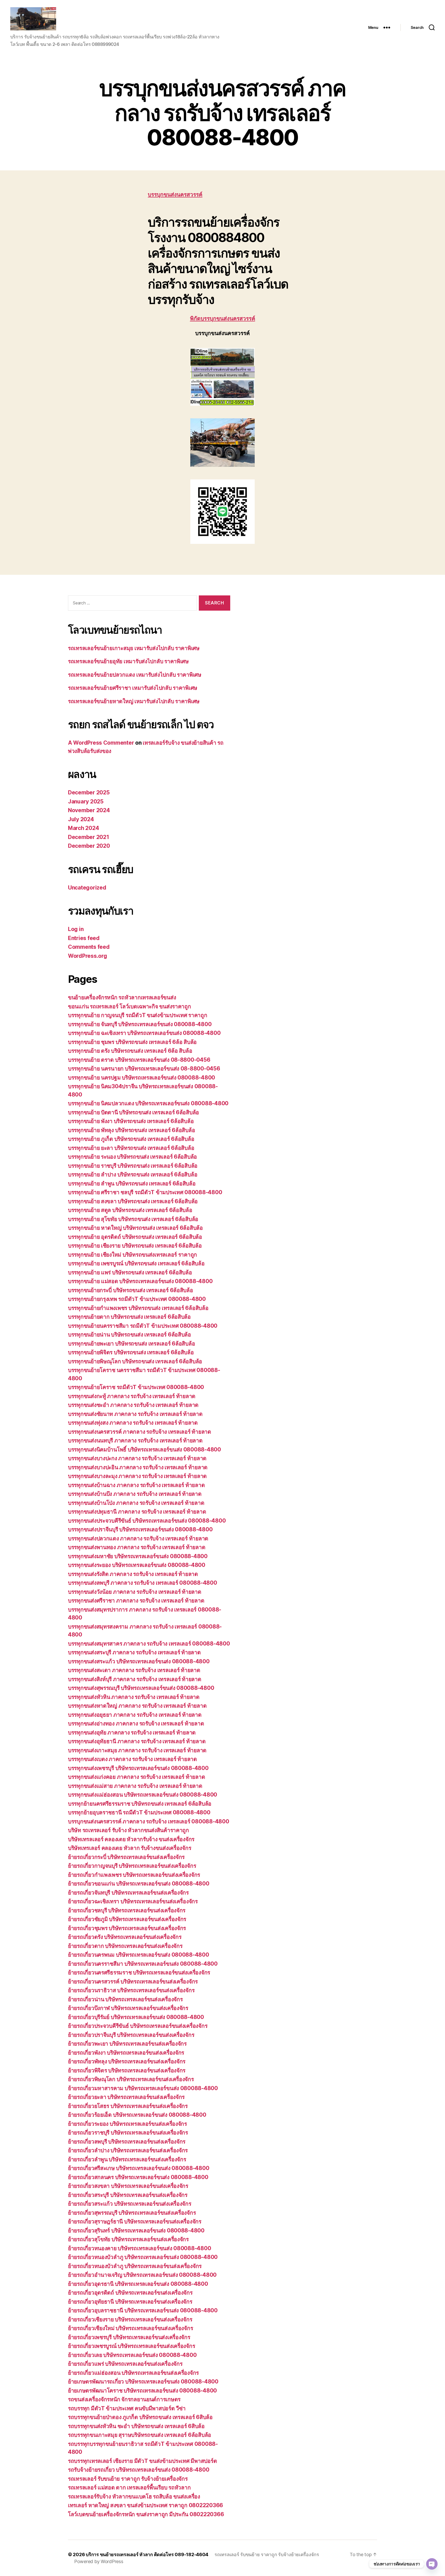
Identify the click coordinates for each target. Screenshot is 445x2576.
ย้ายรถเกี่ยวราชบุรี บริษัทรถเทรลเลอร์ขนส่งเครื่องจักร (128, 2133)
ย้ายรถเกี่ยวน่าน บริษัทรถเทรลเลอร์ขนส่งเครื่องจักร (125, 1999)
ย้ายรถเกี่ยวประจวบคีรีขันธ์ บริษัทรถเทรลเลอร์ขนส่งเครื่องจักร (138, 2026)
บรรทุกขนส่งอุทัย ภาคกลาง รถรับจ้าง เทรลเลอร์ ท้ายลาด (132, 1732)
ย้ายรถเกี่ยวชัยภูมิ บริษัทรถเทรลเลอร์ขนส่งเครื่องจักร (127, 1919)
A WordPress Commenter (101, 743)
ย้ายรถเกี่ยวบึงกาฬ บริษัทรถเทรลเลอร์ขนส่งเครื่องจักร (128, 2008)
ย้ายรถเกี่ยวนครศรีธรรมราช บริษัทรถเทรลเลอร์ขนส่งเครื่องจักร (139, 1972)
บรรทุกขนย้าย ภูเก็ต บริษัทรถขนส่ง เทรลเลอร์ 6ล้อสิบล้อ (131, 1139)
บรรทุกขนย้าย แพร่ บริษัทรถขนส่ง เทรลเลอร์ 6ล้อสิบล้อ (130, 1272)
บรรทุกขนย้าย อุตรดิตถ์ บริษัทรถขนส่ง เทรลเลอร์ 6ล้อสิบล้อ (135, 1237)
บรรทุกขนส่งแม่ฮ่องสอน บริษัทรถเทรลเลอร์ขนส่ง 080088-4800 (143, 1795)
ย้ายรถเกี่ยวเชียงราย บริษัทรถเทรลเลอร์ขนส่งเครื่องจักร (130, 2319)
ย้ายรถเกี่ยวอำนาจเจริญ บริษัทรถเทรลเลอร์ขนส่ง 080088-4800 (142, 2275)
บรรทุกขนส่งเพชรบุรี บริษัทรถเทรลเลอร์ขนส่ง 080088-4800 (138, 1768)
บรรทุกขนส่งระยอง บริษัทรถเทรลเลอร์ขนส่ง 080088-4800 (137, 1565)
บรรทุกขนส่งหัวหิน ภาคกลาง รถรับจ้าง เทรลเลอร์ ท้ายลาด (134, 1697)
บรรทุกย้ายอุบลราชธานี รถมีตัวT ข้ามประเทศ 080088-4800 (139, 1812)
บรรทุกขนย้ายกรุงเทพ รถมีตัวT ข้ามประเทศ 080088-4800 (137, 1299)
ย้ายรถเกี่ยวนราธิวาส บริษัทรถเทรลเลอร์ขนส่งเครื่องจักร (131, 1990)
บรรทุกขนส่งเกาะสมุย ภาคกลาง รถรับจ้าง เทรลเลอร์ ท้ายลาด (137, 1750)
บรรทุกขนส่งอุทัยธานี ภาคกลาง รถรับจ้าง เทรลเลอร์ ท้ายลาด (137, 1741)
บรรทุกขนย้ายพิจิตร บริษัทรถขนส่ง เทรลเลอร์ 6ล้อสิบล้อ (131, 1352)
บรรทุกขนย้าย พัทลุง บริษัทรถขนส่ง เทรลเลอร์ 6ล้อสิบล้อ (131, 1130)
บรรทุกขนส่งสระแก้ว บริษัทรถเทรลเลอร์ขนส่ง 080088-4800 (139, 1661)
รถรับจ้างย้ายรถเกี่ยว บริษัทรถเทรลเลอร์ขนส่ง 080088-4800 (139, 2470)
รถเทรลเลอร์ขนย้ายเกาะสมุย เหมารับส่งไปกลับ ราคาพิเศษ (134, 648)
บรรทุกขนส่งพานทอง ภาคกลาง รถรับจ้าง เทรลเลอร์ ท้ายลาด (137, 1547)
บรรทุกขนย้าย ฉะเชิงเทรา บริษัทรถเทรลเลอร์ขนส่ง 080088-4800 (144, 1033)
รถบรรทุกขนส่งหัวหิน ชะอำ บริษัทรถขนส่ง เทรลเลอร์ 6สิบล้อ (136, 2426)
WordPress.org (88, 956)
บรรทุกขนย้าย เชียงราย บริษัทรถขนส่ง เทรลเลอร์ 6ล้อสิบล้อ (135, 1246)
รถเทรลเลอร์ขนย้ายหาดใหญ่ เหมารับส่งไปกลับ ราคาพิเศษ (134, 701)
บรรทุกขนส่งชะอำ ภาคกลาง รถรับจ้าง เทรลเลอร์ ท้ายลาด (133, 1405)
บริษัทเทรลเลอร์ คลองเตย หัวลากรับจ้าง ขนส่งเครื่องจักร (131, 1839)
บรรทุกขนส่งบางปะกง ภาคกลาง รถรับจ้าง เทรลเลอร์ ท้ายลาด (137, 1458)
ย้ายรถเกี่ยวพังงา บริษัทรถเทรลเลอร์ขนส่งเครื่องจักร (126, 2053)
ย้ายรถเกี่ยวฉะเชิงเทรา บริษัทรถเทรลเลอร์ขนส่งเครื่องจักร (133, 1901)
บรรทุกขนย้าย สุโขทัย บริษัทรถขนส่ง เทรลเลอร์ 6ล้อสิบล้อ (133, 1219)
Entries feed (84, 938)
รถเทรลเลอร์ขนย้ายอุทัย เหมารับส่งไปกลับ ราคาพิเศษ (128, 661)
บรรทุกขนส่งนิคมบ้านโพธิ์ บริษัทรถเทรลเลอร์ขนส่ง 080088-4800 (144, 1449)
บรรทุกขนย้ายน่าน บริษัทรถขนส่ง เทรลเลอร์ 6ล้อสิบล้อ (130, 1335)
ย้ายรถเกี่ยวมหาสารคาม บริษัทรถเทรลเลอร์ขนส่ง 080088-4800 (143, 2088)
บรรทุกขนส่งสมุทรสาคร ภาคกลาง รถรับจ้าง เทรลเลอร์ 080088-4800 (149, 1644)
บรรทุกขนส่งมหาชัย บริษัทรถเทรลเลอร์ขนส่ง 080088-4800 (138, 1556)
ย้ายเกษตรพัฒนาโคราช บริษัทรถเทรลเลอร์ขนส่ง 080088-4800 (142, 2391)
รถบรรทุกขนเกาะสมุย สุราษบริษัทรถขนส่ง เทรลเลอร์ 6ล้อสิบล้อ (140, 2435)
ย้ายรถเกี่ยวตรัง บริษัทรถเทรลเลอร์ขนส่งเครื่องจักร (125, 1937)
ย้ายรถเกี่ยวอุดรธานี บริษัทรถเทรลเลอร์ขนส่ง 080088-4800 (138, 2284)
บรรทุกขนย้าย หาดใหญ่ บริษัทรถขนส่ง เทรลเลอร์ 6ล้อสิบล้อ (135, 1228)
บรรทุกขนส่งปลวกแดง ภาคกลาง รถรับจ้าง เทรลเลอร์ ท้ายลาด (138, 1538)
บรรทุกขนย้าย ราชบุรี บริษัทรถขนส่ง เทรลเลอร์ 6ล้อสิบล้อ (133, 1166)
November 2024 (89, 810)
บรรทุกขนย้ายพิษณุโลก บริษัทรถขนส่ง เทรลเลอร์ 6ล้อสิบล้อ (135, 1361)
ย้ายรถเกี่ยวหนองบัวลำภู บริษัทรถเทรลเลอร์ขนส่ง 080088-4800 (143, 2257)
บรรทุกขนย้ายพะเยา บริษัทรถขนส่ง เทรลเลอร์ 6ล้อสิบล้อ (131, 1344)
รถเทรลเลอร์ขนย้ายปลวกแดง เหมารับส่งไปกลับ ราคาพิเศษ (135, 675)
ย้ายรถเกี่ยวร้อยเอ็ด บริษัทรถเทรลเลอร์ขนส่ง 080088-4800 (137, 2115)
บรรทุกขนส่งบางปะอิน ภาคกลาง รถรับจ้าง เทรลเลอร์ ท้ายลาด (138, 1467)
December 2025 (89, 792)
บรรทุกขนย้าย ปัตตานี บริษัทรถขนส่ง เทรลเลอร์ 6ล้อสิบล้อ (134, 1112)
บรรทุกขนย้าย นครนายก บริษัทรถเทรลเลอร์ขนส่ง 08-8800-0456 (144, 1069)
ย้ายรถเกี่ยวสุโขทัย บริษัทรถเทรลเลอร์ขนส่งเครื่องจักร (128, 2239)
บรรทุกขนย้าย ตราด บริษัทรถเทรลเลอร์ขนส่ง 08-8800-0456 (139, 1060)
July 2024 (81, 819)
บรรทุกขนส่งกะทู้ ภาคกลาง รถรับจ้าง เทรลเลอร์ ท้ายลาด (132, 1396)
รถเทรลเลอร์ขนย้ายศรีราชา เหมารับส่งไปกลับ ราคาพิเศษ (133, 688)
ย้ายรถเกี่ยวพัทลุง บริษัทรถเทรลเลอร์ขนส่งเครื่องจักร (127, 2061)
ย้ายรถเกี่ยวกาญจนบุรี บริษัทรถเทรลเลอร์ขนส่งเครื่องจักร (132, 1866)
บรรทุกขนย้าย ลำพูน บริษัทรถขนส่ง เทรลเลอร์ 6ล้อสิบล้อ (132, 1183)
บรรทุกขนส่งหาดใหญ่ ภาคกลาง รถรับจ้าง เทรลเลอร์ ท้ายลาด (137, 1706)
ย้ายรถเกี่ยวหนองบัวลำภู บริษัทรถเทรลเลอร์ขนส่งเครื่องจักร (135, 2266)
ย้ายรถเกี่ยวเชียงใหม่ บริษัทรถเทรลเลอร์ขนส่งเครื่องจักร (130, 2328)
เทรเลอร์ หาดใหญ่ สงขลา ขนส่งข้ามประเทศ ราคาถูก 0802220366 (146, 2505)
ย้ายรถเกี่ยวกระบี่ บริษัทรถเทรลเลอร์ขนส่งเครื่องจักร (126, 1857)
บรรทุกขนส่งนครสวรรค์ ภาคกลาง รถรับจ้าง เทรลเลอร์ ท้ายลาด (140, 1432)
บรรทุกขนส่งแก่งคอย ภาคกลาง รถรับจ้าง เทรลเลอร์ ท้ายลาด (136, 1777)
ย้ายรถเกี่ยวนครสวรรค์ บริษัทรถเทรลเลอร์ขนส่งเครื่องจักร (133, 1981)
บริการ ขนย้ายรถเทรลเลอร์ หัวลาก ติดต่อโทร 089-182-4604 (147, 2554)
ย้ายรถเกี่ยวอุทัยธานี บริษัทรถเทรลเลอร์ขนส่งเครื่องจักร (130, 2302)
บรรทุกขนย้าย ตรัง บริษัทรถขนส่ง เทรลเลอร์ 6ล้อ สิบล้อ (130, 1051)
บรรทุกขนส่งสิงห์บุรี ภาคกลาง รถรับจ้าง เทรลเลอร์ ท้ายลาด (135, 1679)
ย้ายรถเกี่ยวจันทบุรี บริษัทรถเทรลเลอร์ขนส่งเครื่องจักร (128, 1893)
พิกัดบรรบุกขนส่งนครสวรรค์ (223, 319)
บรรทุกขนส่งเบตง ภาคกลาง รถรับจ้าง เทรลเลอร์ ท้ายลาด (132, 1759)
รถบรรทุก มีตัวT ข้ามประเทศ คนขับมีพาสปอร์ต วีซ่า (127, 2408)
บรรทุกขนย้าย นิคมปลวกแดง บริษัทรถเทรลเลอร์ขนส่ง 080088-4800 (148, 1103)
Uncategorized (87, 888)
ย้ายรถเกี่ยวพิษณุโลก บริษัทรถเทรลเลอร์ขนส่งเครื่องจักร (131, 2079)
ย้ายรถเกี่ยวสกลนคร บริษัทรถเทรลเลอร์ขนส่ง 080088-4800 (138, 2177)
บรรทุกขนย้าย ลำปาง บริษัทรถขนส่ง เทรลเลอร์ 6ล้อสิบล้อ (133, 1174)
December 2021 (89, 837)
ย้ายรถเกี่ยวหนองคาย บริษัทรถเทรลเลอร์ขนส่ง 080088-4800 (139, 2248)
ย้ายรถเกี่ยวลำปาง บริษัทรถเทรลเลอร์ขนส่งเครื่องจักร (128, 2150)
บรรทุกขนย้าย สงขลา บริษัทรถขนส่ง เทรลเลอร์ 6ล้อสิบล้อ (133, 1201)
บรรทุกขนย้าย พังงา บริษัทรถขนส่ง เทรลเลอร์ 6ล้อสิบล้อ (131, 1121)
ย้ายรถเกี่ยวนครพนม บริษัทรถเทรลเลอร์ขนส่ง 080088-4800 (139, 1955)
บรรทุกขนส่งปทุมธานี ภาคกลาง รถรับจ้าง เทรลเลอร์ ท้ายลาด (137, 1512)
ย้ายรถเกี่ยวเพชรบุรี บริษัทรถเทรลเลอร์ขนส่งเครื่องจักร (129, 2337)
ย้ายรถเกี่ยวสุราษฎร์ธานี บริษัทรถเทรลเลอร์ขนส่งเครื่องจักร (135, 2221)
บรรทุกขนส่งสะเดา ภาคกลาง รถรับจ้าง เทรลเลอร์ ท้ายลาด (134, 1670)
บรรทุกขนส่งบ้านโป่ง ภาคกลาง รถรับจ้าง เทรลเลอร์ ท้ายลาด (136, 1503)
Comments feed (89, 947)
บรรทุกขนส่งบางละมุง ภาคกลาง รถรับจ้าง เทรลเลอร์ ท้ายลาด (137, 1476)
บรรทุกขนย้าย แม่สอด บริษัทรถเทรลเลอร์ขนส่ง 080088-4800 (140, 1281)
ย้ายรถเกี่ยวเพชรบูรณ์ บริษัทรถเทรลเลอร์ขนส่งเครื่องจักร (131, 2346)
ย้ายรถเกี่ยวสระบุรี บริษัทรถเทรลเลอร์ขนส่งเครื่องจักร (128, 2195)
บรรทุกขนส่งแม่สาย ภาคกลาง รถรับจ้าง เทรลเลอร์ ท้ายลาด (135, 1786)
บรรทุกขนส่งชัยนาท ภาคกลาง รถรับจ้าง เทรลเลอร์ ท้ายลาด (135, 1414)
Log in (76, 929)
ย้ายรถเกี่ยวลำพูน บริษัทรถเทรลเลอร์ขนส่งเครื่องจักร (127, 2159)
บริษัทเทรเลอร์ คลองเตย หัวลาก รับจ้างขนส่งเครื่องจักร (130, 1848)
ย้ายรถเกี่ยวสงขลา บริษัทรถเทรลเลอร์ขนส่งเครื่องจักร (128, 2186)
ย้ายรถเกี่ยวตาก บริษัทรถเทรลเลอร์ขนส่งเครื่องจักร (125, 1946)
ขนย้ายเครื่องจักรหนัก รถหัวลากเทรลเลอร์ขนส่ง (122, 997)
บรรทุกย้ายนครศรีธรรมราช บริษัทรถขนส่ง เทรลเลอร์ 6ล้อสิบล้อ (140, 1804)
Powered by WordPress (99, 2561)
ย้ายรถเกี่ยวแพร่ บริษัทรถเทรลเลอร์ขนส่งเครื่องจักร (125, 2364)
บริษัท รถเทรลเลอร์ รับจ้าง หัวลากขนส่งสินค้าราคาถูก (129, 1830)
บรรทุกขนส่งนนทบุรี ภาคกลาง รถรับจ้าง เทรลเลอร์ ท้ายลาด (135, 1440)
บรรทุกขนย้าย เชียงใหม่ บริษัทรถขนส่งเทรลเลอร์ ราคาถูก (132, 1255)
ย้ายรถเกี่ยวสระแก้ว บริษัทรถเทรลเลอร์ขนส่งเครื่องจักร (130, 2204)
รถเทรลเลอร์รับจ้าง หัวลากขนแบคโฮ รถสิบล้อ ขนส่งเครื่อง (134, 2496)
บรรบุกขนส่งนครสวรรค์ (175, 195)
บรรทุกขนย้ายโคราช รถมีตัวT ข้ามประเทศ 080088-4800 (137, 1387)
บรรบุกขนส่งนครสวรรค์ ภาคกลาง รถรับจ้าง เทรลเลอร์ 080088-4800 (148, 1821)
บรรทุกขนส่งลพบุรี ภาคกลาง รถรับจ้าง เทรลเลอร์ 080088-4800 (143, 1583)
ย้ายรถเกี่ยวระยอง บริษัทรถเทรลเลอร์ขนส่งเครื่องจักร (127, 2124)
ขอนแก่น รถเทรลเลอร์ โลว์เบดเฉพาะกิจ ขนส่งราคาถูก (130, 1006)
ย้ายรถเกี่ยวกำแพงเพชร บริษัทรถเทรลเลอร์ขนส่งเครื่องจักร (134, 1875)
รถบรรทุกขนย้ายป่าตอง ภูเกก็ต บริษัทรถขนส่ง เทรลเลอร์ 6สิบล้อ (140, 2417)
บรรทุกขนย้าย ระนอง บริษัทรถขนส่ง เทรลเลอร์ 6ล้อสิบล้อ (132, 1157)
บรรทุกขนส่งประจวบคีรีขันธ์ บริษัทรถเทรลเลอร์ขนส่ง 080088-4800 (147, 1521)
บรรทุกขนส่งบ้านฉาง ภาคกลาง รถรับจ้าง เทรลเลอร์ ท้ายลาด (136, 1485)
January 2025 (86, 801)
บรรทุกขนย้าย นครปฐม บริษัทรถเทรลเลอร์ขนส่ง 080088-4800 (142, 1078)
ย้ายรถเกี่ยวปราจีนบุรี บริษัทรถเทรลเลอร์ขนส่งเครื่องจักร (131, 2035)
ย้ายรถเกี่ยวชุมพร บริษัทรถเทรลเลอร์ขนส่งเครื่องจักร (127, 1928)
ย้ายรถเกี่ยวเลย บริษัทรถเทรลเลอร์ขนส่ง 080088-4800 (132, 2355)
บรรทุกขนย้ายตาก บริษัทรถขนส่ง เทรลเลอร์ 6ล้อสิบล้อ (129, 1317)
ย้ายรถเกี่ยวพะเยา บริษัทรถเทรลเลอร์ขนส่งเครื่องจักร (127, 2044)
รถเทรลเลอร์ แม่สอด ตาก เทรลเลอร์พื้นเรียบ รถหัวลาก (129, 2487)
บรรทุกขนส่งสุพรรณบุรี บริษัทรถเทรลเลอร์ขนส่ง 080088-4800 (141, 1688)
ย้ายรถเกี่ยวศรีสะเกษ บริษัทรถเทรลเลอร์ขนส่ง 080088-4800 (139, 2168)
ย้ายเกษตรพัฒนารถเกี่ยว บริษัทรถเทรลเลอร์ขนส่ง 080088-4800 (143, 2382)
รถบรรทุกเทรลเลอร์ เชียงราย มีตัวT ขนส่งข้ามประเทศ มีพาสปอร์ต (142, 2461)
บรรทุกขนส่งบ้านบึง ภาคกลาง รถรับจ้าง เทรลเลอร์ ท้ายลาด (135, 1494)
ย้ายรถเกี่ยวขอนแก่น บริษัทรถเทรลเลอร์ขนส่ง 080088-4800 (139, 1884)
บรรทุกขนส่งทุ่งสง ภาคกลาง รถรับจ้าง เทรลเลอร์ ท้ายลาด (133, 1423)
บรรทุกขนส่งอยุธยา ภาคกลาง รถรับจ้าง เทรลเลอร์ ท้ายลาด (135, 1715)
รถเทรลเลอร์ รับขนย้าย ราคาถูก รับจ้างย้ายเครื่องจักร (128, 2479)
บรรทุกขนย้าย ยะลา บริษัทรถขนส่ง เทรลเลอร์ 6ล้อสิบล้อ (131, 1148)
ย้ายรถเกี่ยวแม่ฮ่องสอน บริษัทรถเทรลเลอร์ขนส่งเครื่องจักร (133, 2373)
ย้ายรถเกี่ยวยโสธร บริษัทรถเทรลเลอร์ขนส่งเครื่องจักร (128, 2106)
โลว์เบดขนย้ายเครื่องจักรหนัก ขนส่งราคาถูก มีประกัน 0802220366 (146, 2514)
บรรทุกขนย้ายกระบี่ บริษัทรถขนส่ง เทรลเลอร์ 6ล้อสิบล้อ (131, 1290)
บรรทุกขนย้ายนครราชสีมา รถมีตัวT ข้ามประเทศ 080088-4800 (143, 1326)
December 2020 (89, 846)
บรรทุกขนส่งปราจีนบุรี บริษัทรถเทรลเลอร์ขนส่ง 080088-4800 (140, 1529)
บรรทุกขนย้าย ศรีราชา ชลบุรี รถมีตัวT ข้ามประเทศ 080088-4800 (145, 1192)
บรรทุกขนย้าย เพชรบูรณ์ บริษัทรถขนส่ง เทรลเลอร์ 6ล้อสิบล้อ (136, 1263)
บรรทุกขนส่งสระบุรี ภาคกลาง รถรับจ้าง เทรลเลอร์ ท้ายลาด (134, 1652)
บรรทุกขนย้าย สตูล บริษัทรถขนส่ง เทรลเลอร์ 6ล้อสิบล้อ (130, 1210)
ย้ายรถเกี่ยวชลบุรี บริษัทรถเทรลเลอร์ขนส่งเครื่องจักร (127, 1910)
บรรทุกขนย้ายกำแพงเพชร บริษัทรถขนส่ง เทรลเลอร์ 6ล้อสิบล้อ (138, 1308)
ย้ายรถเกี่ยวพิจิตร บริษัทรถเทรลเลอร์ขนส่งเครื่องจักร (127, 2070)
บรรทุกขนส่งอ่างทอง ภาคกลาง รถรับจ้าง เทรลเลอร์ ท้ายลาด (136, 1723)
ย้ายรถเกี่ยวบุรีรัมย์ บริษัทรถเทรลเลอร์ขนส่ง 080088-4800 (136, 2017)
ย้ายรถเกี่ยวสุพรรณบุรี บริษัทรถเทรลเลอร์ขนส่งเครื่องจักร (132, 2213)
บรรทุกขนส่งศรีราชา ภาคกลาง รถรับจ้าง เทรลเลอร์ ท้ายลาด (136, 1601)
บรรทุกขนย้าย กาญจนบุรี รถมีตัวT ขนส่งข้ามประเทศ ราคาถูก (138, 1015)
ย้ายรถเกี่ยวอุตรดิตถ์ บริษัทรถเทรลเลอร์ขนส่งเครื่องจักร (130, 2293)
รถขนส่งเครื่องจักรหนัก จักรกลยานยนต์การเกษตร (124, 2399)
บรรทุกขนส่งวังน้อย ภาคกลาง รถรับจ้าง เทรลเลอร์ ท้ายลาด (135, 1592)
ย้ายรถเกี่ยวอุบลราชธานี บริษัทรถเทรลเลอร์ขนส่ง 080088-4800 (143, 2310)
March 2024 (83, 828)
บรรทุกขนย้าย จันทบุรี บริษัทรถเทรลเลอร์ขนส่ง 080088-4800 (140, 1024)
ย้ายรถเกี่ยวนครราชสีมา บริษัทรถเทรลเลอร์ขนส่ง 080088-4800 (143, 1964)
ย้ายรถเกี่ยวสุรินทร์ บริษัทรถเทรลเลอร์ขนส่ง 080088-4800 (136, 2230)
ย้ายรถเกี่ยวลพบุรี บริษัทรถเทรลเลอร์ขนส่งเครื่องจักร (127, 2142)
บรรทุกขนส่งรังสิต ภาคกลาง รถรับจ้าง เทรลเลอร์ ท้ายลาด (133, 1574)
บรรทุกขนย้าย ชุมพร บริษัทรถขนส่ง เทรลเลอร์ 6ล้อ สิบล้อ (132, 1042)
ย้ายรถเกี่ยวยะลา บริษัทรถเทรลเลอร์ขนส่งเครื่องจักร (126, 2097)
